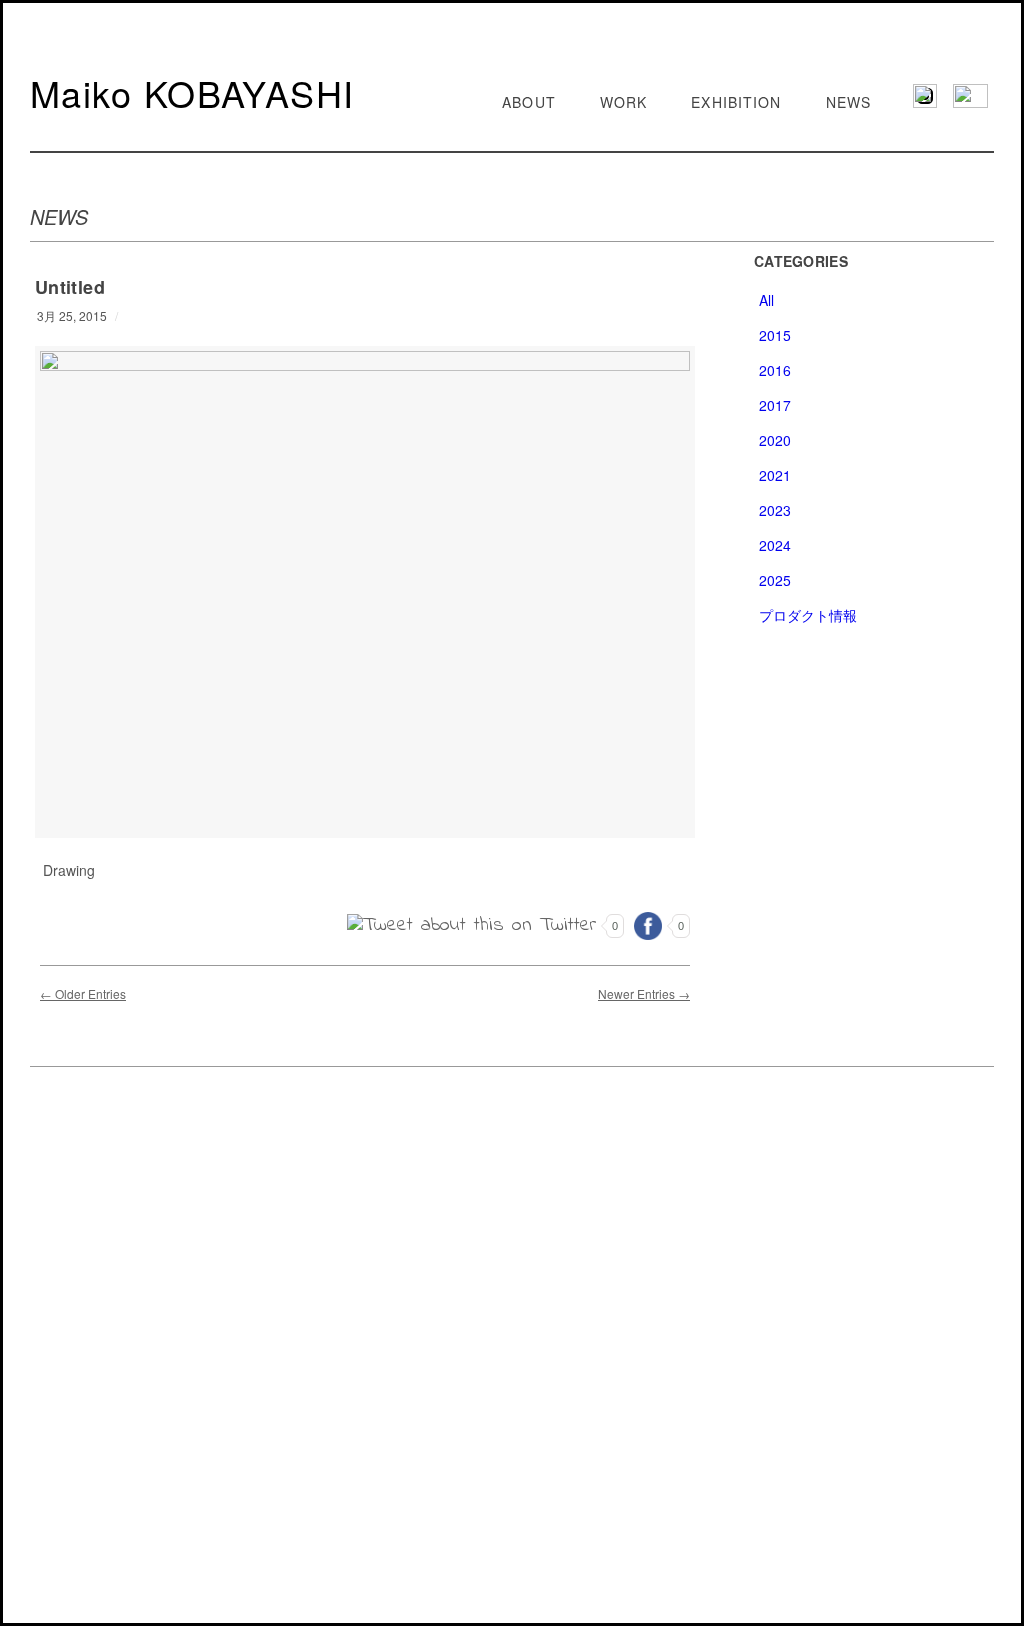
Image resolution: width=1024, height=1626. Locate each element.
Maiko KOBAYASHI (192, 92)
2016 (775, 370)
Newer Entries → (644, 993)
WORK (623, 102)
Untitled (70, 287)
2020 (775, 440)
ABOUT (529, 102)
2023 (775, 510)
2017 (775, 405)
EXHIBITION (736, 102)
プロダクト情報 (808, 615)
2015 (775, 335)
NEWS (848, 102)
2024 (775, 545)
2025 (775, 580)
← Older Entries (83, 993)
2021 (775, 475)
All (766, 300)
